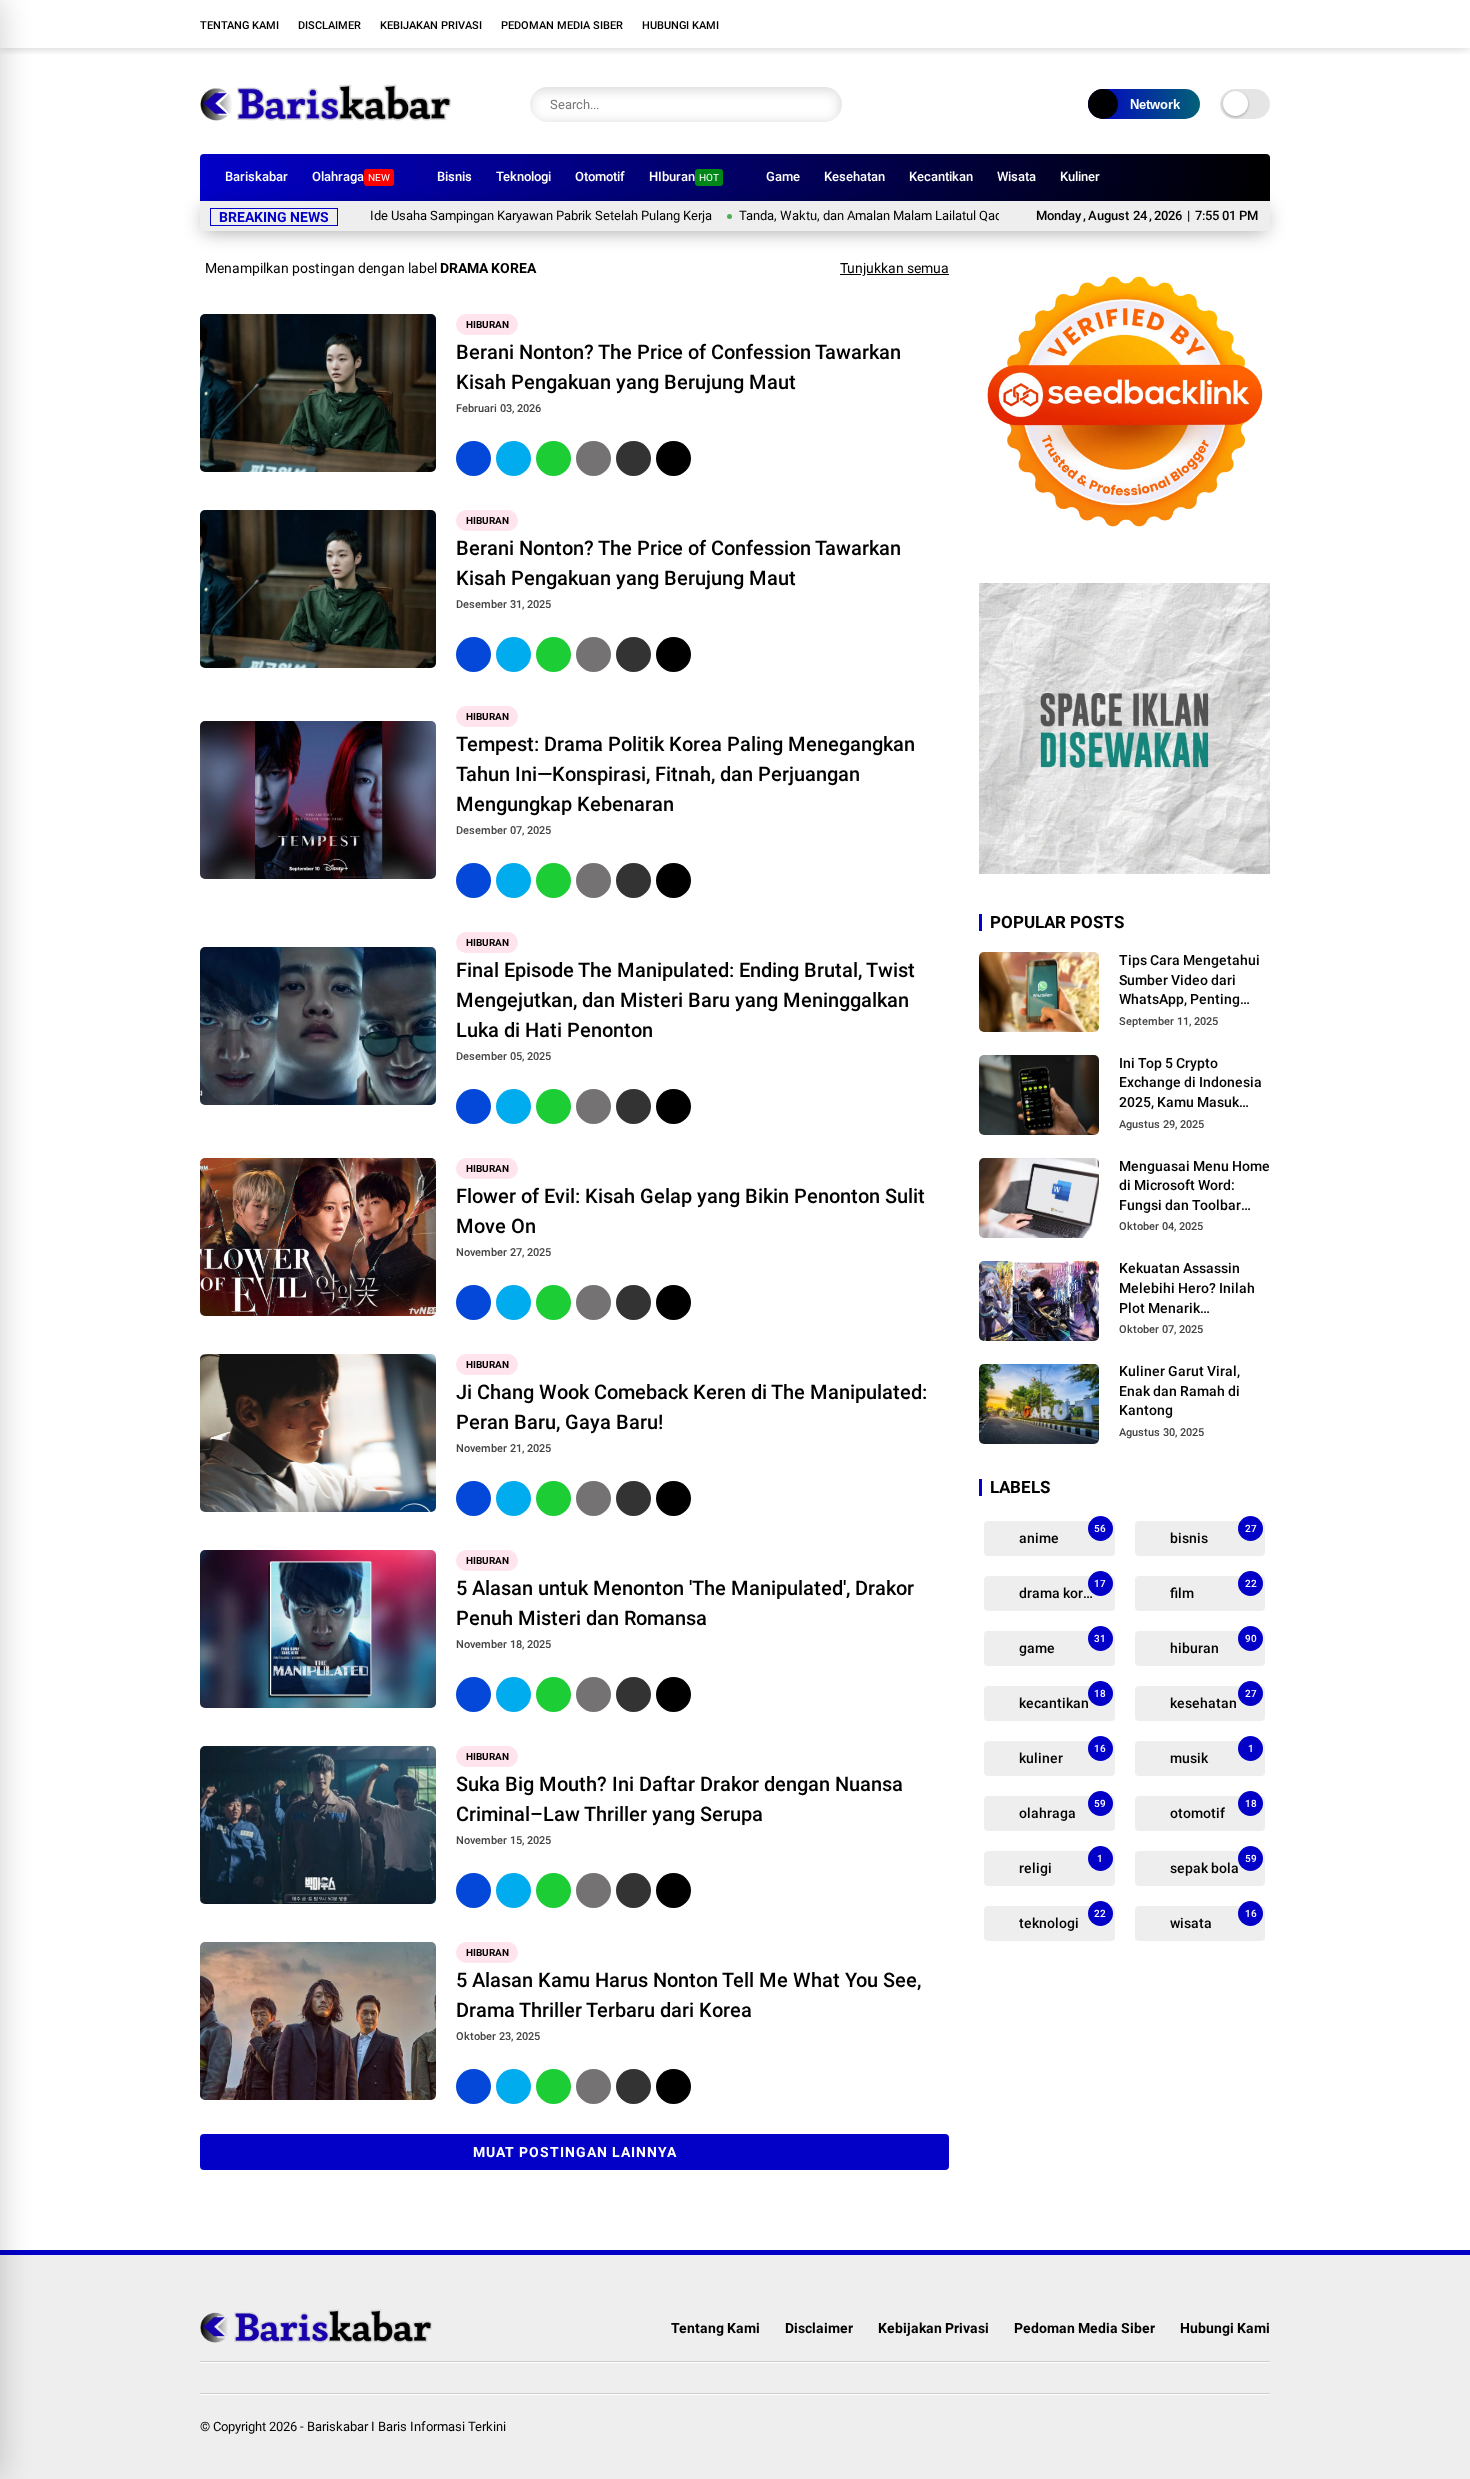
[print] (593, 458)
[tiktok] (1260, 24)
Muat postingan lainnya (575, 2152)
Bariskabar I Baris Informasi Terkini (406, 2426)
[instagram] (1200, 24)
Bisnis (454, 176)
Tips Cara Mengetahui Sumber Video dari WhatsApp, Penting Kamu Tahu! (1189, 981)
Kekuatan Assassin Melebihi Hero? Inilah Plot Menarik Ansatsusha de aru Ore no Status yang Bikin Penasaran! (1191, 1289)
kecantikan (1061, 1699)
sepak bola (1212, 1864)
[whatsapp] (553, 458)
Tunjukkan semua (894, 268)
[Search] (822, 104)
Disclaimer (329, 25)
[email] (633, 458)
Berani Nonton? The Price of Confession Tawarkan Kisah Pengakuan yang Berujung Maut (678, 367)
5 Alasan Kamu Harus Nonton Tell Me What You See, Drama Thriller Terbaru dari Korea (688, 1995)
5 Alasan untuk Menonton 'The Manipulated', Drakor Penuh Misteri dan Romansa (685, 1603)
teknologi (1061, 1919)
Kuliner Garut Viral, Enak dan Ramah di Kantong (1179, 1390)
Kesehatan (854, 176)
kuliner (1061, 1754)
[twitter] (1170, 24)
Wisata (1016, 176)
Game (783, 176)
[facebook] (1140, 24)
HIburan (684, 176)
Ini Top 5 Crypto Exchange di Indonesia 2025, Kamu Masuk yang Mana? (1190, 1084)
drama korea (1061, 1589)
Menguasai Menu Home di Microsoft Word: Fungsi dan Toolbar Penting (1194, 1187)
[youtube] (1230, 24)
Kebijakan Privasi (431, 25)
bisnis (1212, 1534)
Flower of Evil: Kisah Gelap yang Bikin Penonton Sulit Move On (690, 1211)
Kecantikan (941, 176)
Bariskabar (256, 176)
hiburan (487, 324)
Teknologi (523, 176)
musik (1210, 1754)
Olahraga (351, 176)
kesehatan (1212, 1699)
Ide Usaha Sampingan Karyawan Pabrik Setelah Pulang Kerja (480, 215)
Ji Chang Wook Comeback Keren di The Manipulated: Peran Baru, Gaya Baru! (691, 1407)
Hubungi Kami (680, 25)
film (1212, 1589)
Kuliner (1080, 176)
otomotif (1212, 1809)
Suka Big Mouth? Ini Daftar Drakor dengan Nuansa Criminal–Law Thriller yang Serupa (679, 1799)
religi (1059, 1864)
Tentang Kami (239, 25)
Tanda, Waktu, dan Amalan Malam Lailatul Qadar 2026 (830, 215)
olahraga (1061, 1809)
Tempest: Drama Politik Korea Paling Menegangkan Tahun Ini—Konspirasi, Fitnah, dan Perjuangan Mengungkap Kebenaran (685, 774)
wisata (1212, 1919)
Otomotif (600, 176)
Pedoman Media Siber (562, 25)
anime (1061, 1534)
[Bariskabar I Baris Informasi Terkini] (325, 128)
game (1061, 1644)
